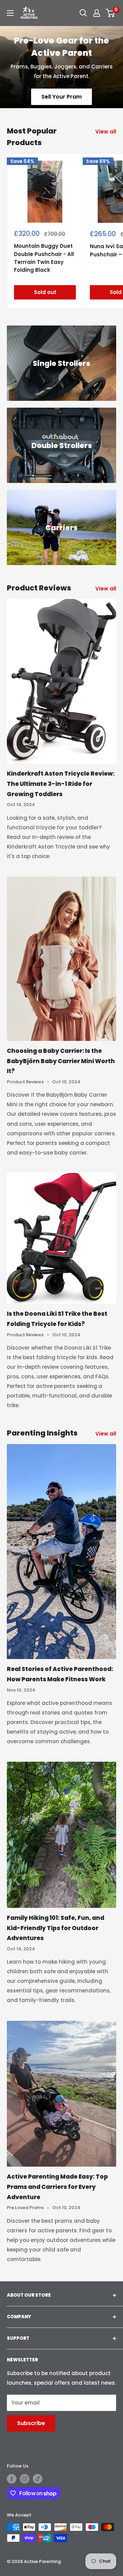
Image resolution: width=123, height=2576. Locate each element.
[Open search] (83, 13)
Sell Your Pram (61, 96)
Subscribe (31, 2423)
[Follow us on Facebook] (12, 2479)
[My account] (97, 13)
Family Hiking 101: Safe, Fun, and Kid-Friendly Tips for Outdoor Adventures (56, 1928)
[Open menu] (10, 13)
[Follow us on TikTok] (38, 2479)
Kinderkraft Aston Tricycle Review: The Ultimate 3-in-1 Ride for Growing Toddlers (61, 784)
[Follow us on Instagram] (25, 2479)
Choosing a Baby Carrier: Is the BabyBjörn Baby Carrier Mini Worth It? (61, 1061)
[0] (111, 13)
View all (106, 132)
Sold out (45, 292)
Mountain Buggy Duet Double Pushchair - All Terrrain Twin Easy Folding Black (44, 258)
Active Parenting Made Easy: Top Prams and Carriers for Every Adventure (57, 2187)
